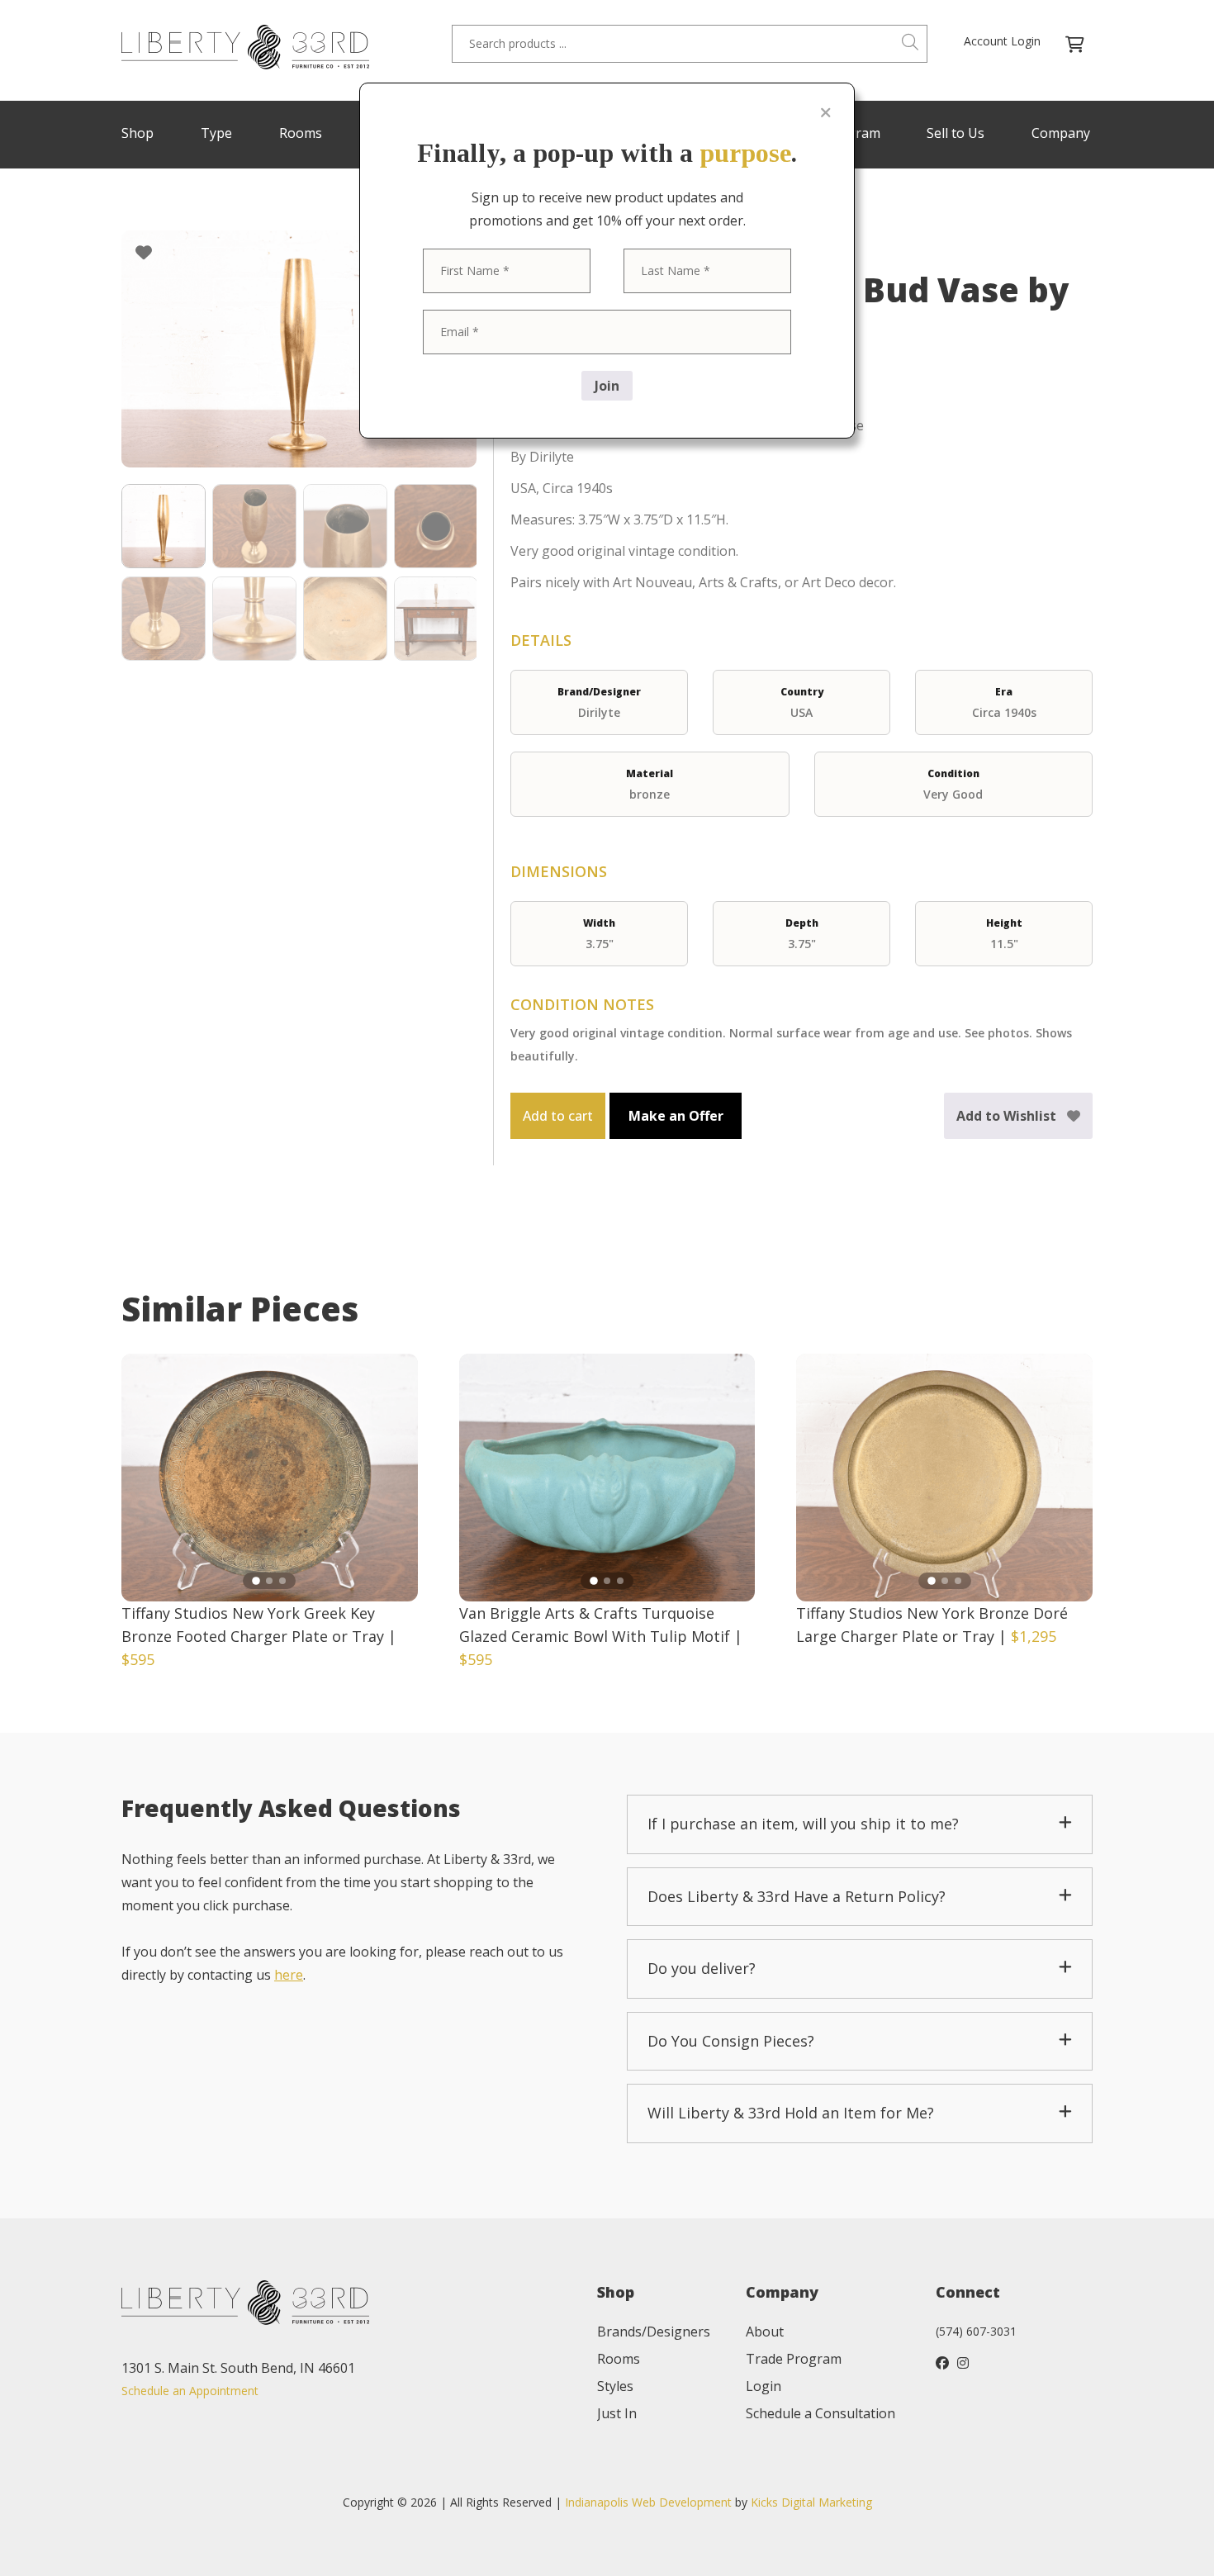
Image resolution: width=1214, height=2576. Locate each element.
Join (607, 386)
